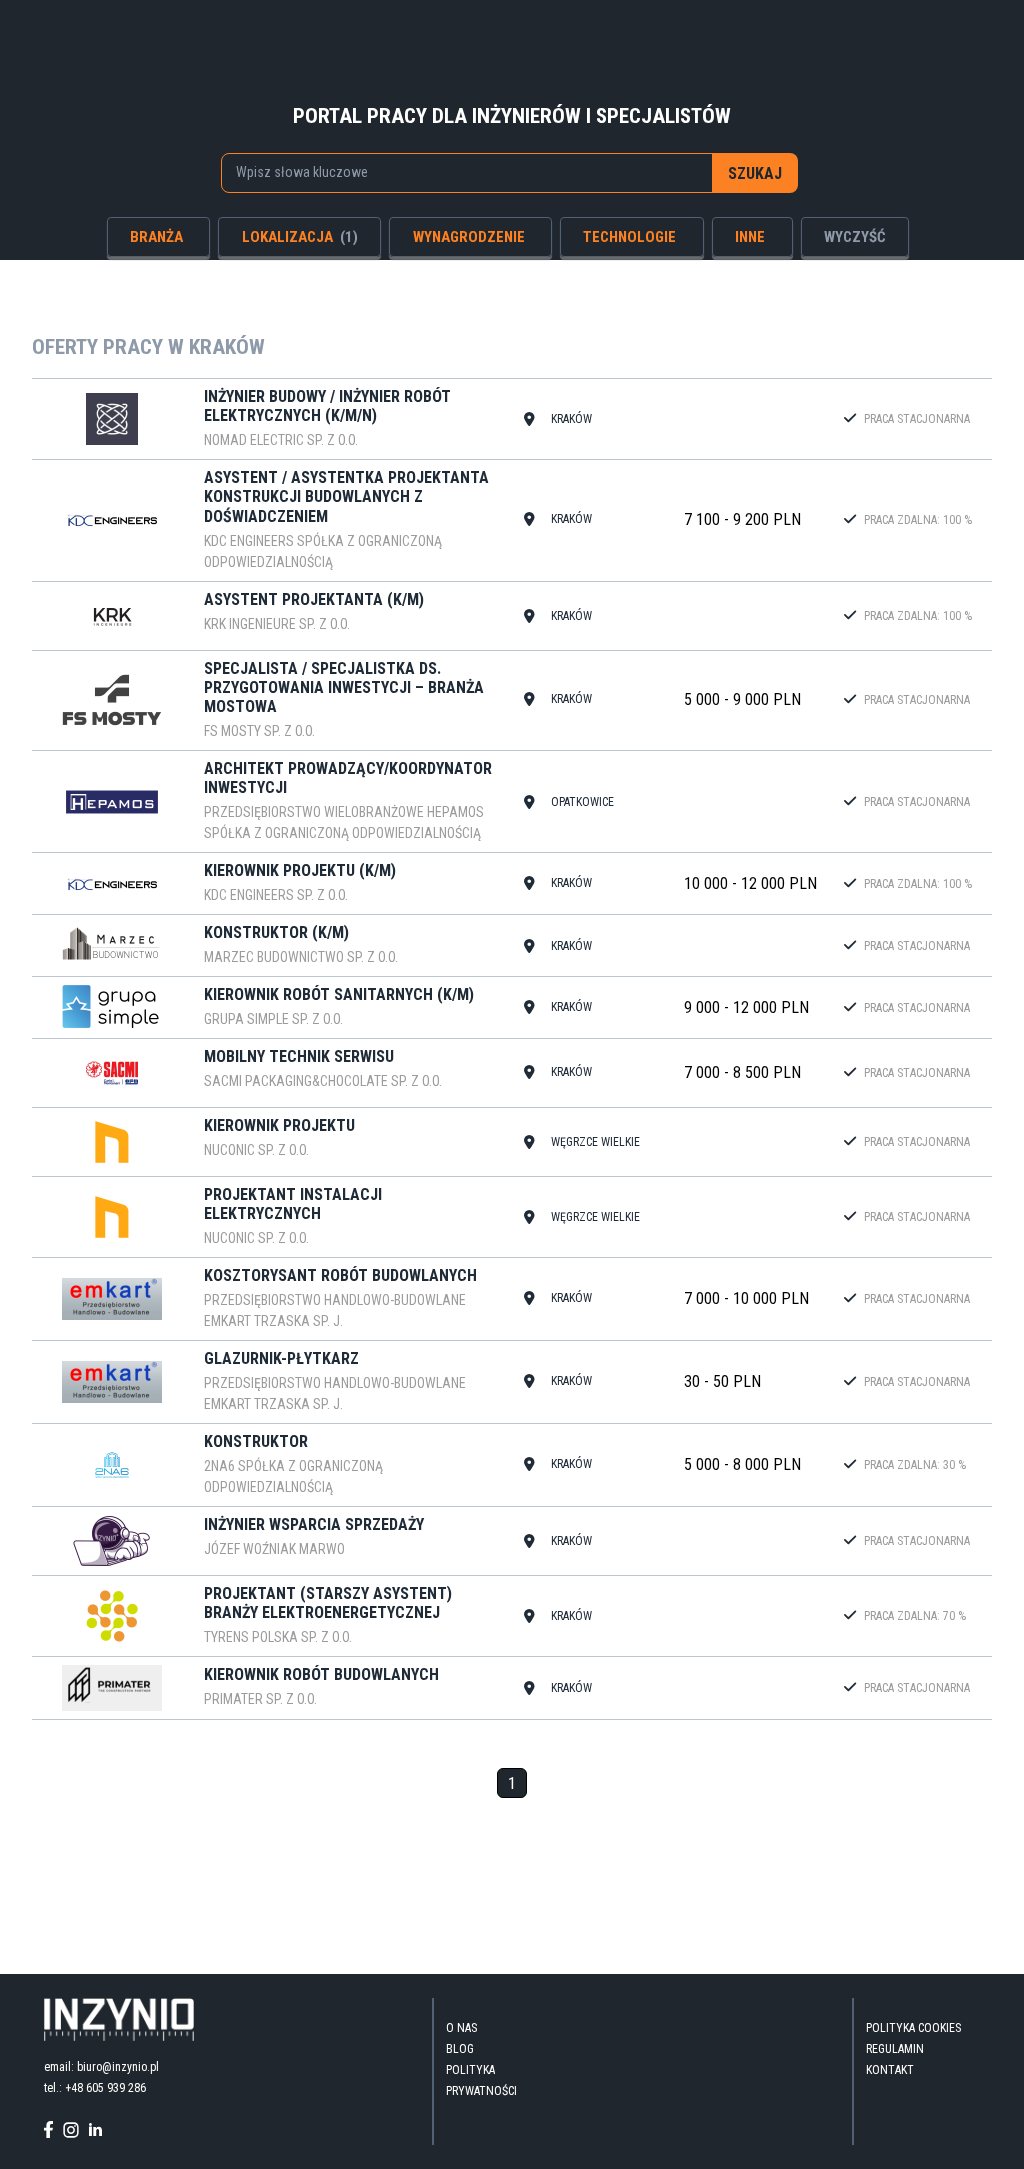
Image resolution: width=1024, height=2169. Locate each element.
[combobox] (467, 173)
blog (460, 2049)
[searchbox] (457, 172)
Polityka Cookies (913, 2028)
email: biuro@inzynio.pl (101, 2067)
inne (750, 237)
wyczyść (855, 237)
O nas (461, 2028)
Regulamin (895, 2049)
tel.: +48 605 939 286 (95, 2088)
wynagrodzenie (469, 237)
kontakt (890, 2070)
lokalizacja (300, 237)
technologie (629, 237)
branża (156, 237)
